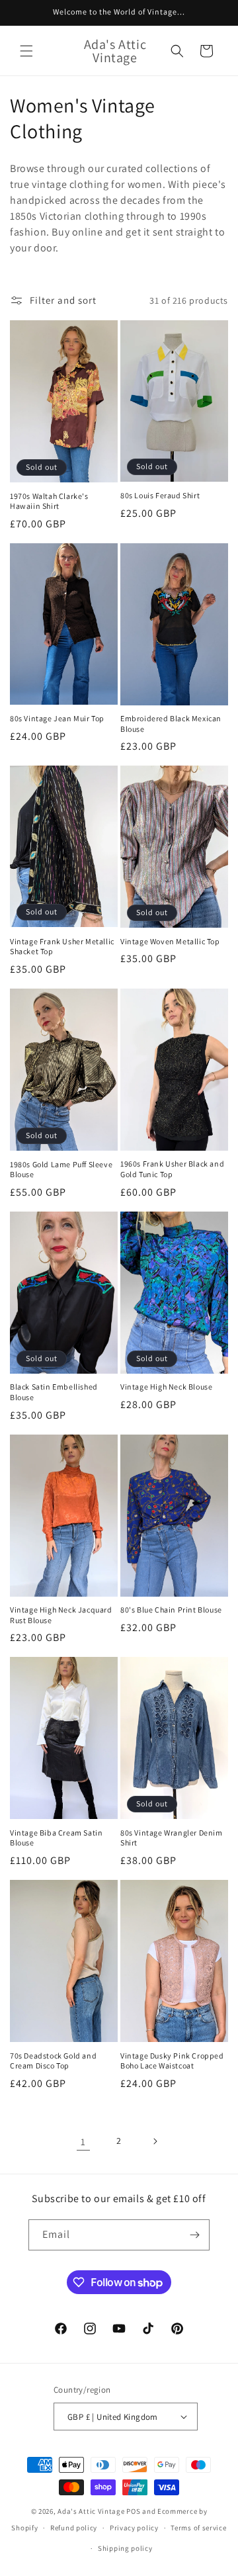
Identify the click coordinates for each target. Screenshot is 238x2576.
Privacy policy (134, 2528)
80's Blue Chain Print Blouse (171, 1610)
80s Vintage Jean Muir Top (57, 718)
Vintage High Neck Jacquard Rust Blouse (61, 1615)
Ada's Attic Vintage (91, 2511)
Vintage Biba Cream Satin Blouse (56, 1838)
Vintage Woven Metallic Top (170, 941)
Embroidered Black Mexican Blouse (171, 724)
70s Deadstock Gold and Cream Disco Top (53, 2061)
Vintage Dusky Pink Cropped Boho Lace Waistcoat (172, 2061)
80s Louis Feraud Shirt (160, 495)
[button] (26, 51)
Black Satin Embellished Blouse (54, 1392)
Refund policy (74, 2528)
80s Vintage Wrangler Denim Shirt (172, 1838)
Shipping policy (125, 2548)
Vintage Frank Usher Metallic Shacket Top (62, 947)
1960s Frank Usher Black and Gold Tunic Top (172, 1169)
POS (133, 2511)
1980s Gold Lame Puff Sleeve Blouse (61, 1170)
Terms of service (198, 2528)
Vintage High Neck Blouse (166, 1387)
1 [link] (83, 2142)
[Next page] (155, 2141)
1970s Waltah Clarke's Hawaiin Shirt (49, 501)
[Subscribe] (194, 2235)
